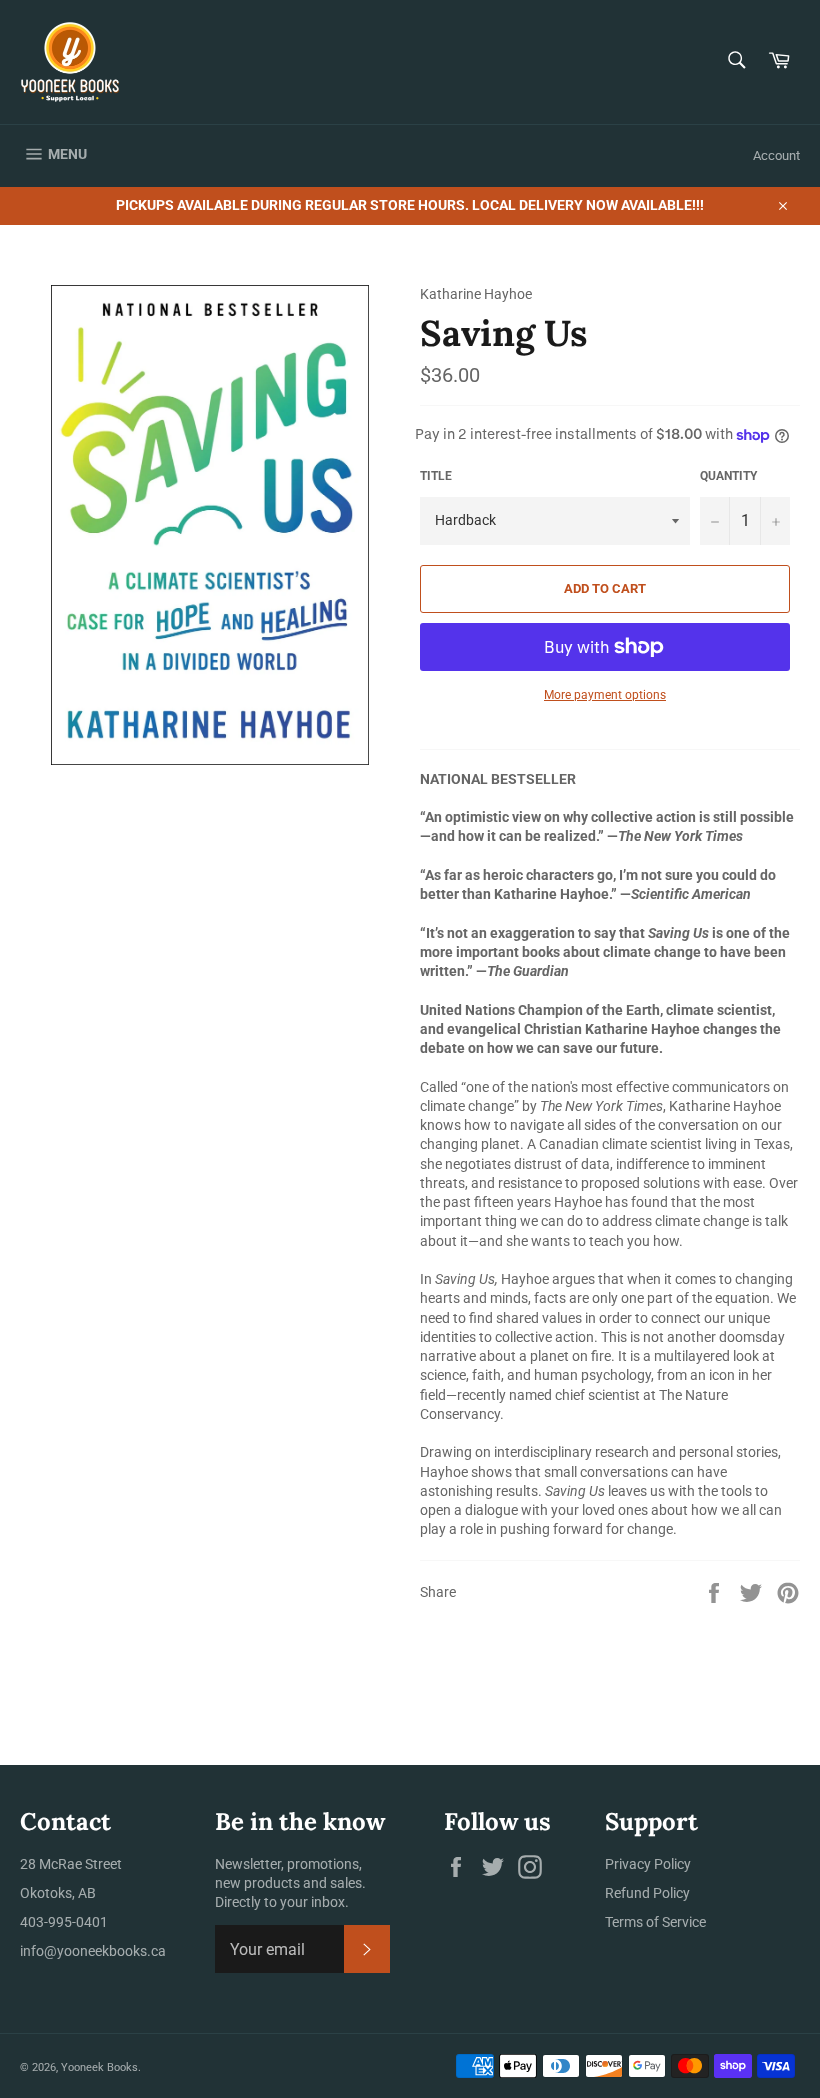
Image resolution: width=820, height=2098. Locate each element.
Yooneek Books (99, 2067)
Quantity (728, 476)
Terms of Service (655, 1922)
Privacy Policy (648, 1864)
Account (776, 155)
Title (436, 476)
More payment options (605, 695)
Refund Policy (647, 1893)
